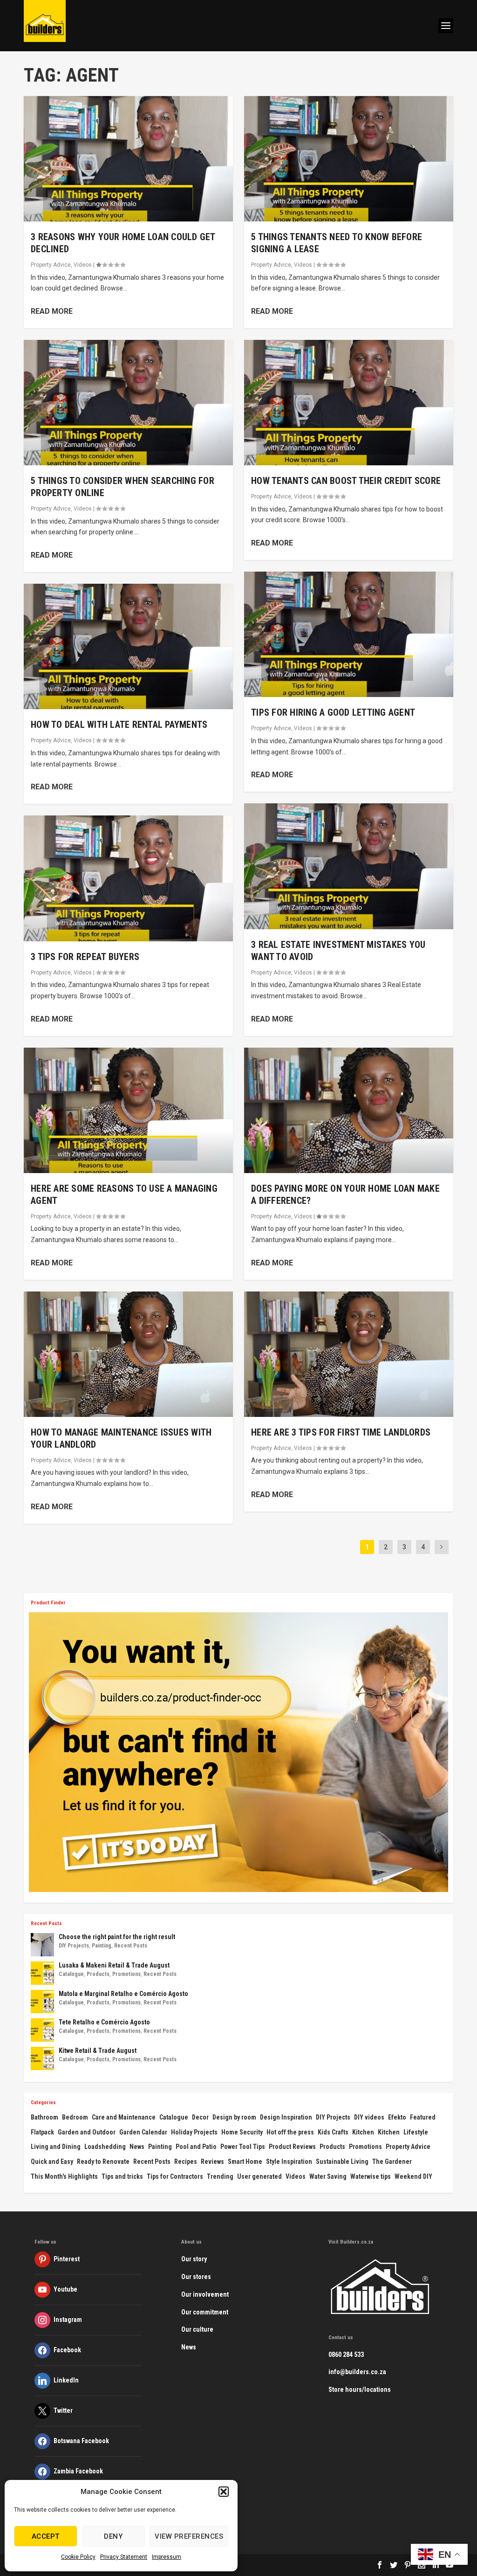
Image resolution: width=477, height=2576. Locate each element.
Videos (83, 265)
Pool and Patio (196, 2147)
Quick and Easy (52, 2162)
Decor (200, 2117)
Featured (423, 2117)
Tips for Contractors (175, 2176)
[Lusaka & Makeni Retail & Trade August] (42, 1973)
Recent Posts (131, 1946)
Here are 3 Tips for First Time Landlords (341, 1432)
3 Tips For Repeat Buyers (85, 957)
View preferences (189, 2536)
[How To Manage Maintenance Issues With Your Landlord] (128, 1354)
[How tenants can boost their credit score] (349, 403)
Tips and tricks (122, 2176)
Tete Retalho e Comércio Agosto (104, 2022)
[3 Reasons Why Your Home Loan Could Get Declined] (128, 159)
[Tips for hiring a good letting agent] (349, 634)
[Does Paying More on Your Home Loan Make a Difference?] (349, 1110)
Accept (46, 2536)
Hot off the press (290, 2132)
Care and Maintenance (124, 2117)
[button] (224, 2492)
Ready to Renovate (103, 2162)
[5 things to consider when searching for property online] (128, 403)
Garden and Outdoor (87, 2132)
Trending (220, 2176)
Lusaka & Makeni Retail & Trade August (114, 1965)
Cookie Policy (78, 2557)
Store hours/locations (360, 2390)
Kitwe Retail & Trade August (98, 2051)
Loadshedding (105, 2147)
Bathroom (44, 2117)
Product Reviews (292, 2147)
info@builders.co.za (357, 2372)
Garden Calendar (143, 2132)
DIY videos (369, 2117)
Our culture (197, 2329)
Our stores (196, 2277)
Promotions (126, 1974)
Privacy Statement (124, 2557)
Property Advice (51, 265)
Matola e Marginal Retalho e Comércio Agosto (123, 1994)
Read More (52, 311)
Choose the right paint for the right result (117, 1937)
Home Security (242, 2132)
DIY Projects (74, 1946)
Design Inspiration (286, 2117)
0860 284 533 (346, 2355)
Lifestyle (416, 2132)
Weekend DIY (413, 2176)
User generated (259, 2176)
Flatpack (42, 2132)
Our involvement (205, 2294)
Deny (113, 2536)
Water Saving (328, 2176)
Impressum (167, 2557)
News (137, 2147)
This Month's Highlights (64, 2176)
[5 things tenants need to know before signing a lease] (349, 159)
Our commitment (205, 2312)
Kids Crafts (333, 2132)
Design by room (234, 2117)
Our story (194, 2259)
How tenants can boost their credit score (346, 481)
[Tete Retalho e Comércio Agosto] (42, 2030)
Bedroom (75, 2117)
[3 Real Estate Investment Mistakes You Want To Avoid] (349, 866)
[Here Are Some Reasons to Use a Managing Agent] (128, 1110)
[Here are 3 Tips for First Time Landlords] (349, 1354)
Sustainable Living (342, 2162)
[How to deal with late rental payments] (128, 646)
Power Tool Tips (243, 2147)
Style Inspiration (289, 2162)
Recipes (186, 2162)
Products (98, 1974)
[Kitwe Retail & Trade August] (42, 2058)
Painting (102, 1946)
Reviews (212, 2162)
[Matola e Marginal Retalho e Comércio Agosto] (42, 2002)
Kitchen (363, 2132)
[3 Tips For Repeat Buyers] (128, 878)
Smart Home (245, 2162)
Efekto (397, 2117)
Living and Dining (56, 2147)
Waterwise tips (371, 2176)
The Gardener (392, 2162)
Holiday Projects (194, 2132)
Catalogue (71, 1974)
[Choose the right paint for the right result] (42, 1945)
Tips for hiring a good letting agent (333, 712)
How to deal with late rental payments (119, 725)
